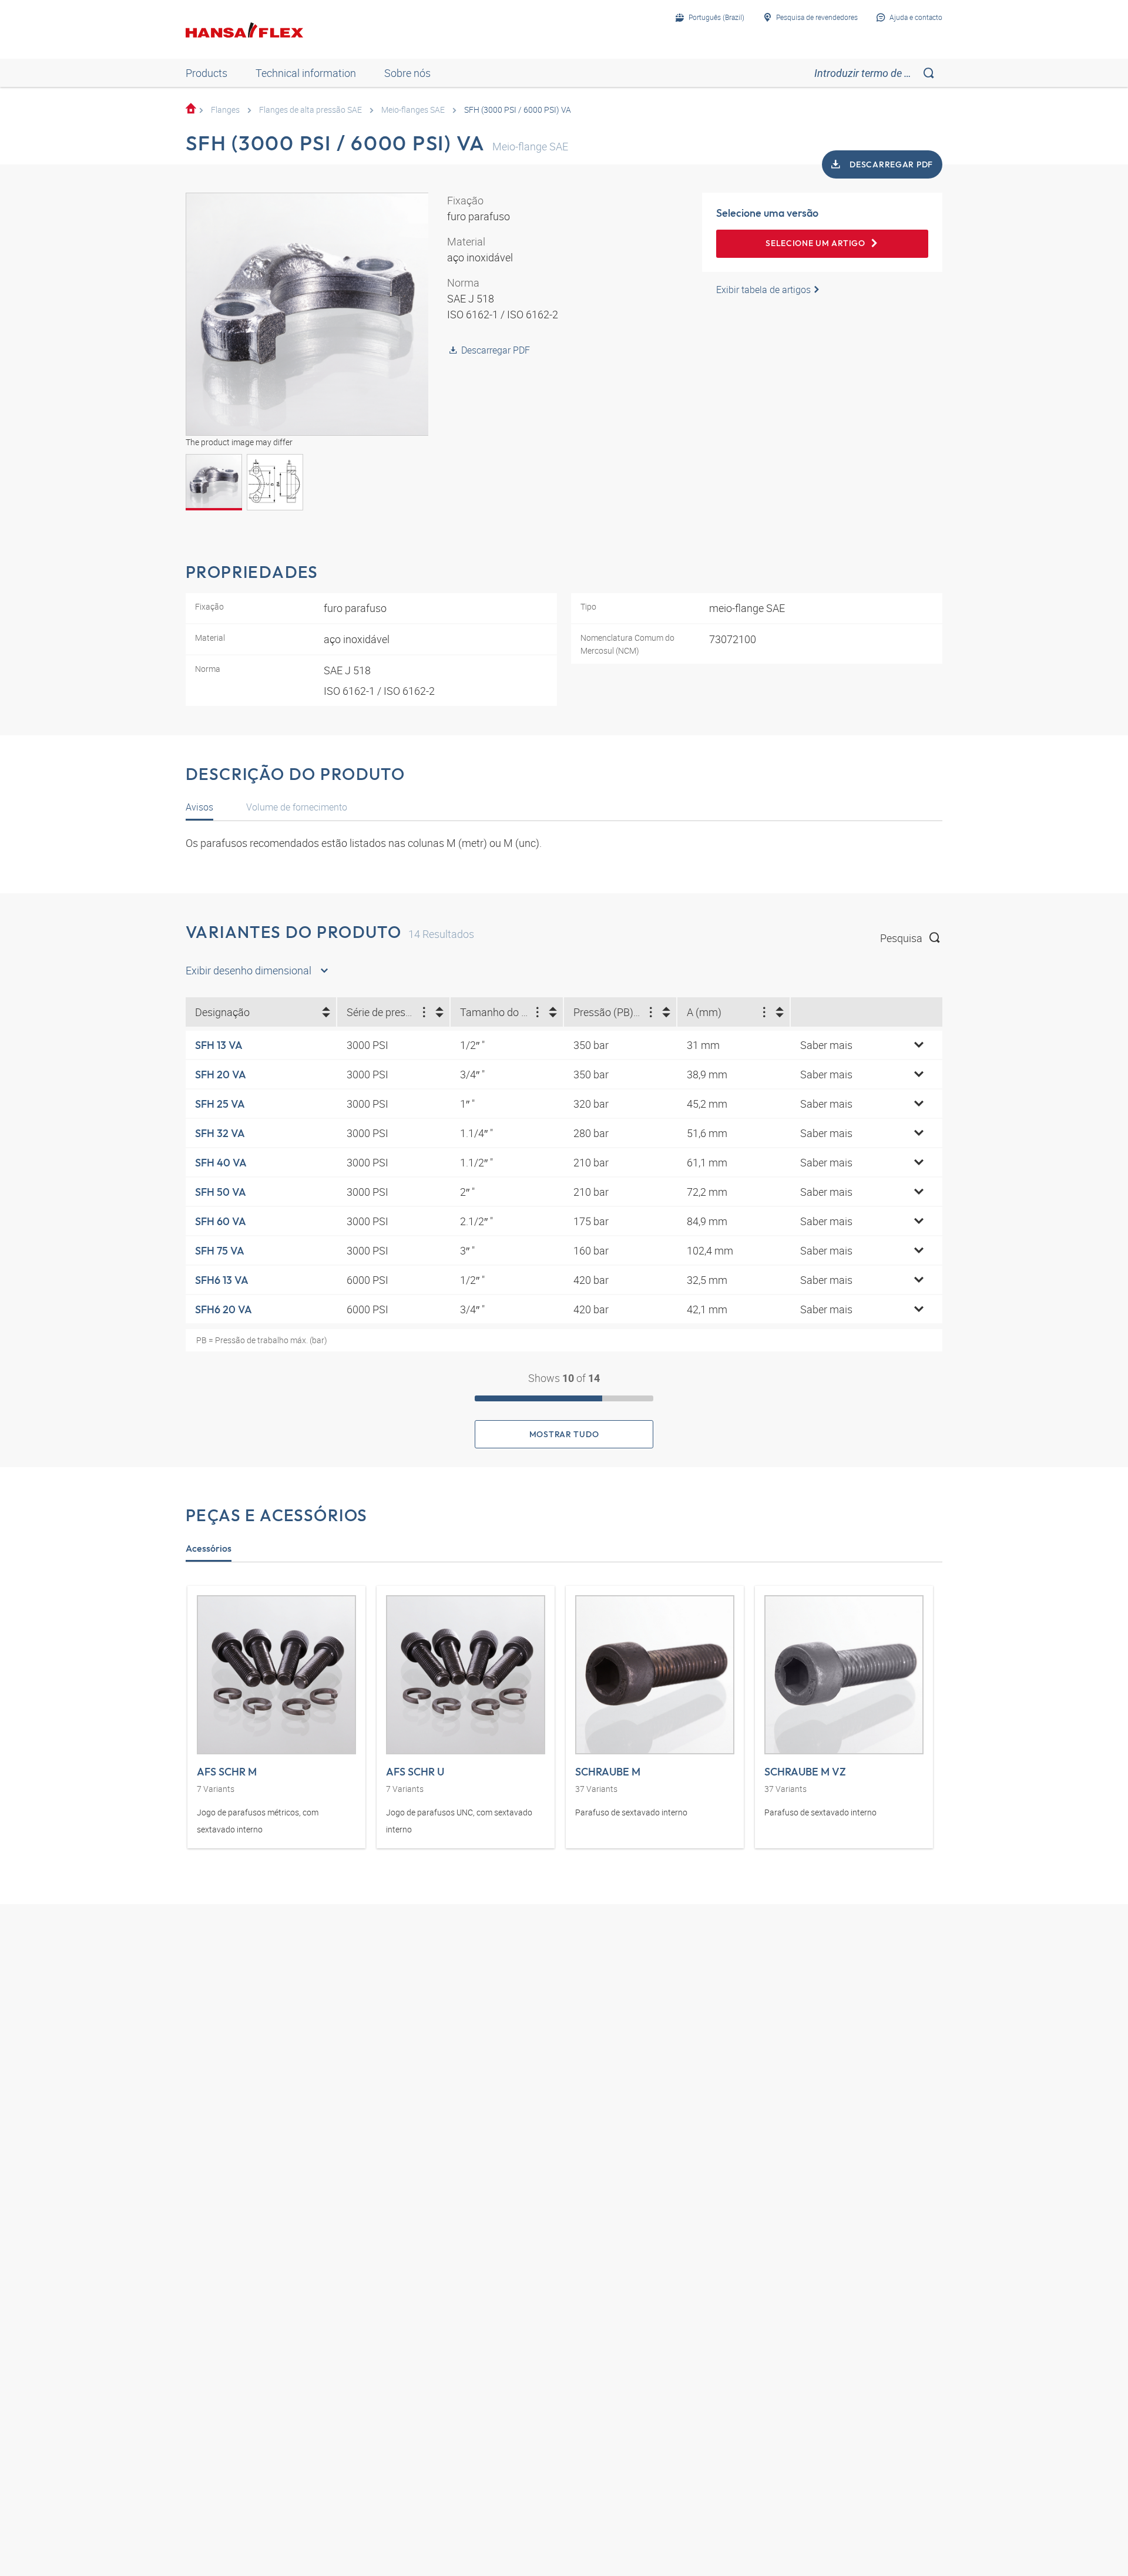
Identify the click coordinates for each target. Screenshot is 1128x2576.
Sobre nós (407, 73)
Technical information (306, 73)
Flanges (225, 110)
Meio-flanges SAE (413, 110)
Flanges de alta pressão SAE (310, 110)
